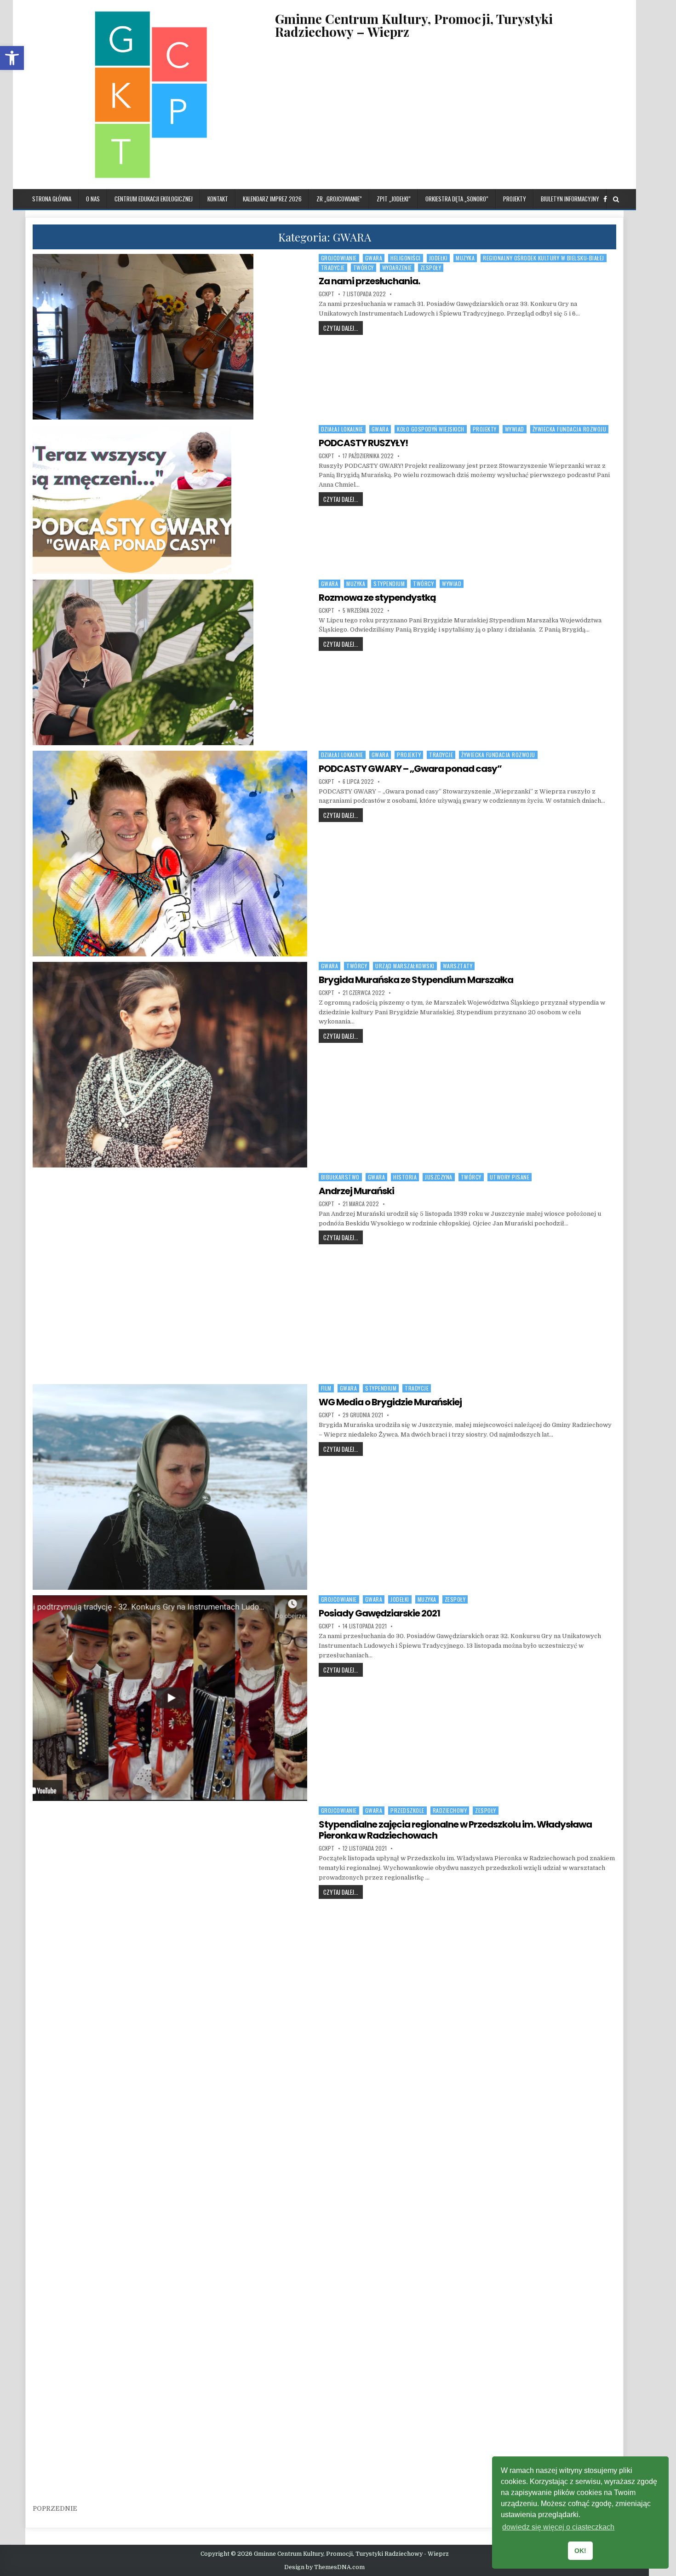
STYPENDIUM (389, 584)
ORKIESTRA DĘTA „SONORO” (457, 199)
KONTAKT (218, 199)
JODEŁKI (438, 258)
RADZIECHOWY (450, 1810)
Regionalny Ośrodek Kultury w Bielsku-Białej (544, 258)
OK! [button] (580, 2551)
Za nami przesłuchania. (369, 281)
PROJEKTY (515, 199)
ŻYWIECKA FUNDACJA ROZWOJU (570, 429)
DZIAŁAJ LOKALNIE (342, 429)
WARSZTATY (458, 966)
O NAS (93, 199)
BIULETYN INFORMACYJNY (570, 199)
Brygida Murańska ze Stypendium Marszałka (416, 980)
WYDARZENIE (397, 267)
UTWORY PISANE (510, 1177)
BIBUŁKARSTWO (340, 1177)
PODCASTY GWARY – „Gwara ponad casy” (410, 769)
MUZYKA (465, 258)
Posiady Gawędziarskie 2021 (379, 1613)
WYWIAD (515, 429)
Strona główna (52, 199)
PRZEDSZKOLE (407, 1810)
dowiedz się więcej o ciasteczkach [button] (558, 2527)
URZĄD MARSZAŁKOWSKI (405, 966)
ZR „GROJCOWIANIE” (339, 199)
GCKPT (327, 294)
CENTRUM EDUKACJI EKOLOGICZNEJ (154, 199)
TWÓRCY (364, 267)
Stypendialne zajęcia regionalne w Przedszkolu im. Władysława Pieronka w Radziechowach (455, 1830)
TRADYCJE (333, 267)
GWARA (374, 258)
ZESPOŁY (431, 267)
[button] (12, 58)
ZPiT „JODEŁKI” (394, 199)
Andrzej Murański (356, 1191)
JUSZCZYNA (439, 1177)
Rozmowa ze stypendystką (377, 598)
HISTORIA (405, 1177)
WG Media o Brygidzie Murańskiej (390, 1402)
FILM (326, 1388)
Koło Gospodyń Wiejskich (431, 429)
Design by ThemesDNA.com (324, 2567)
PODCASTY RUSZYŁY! (363, 443)
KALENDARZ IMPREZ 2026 (272, 199)
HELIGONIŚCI (406, 258)
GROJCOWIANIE (339, 258)
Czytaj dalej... (343, 328)
